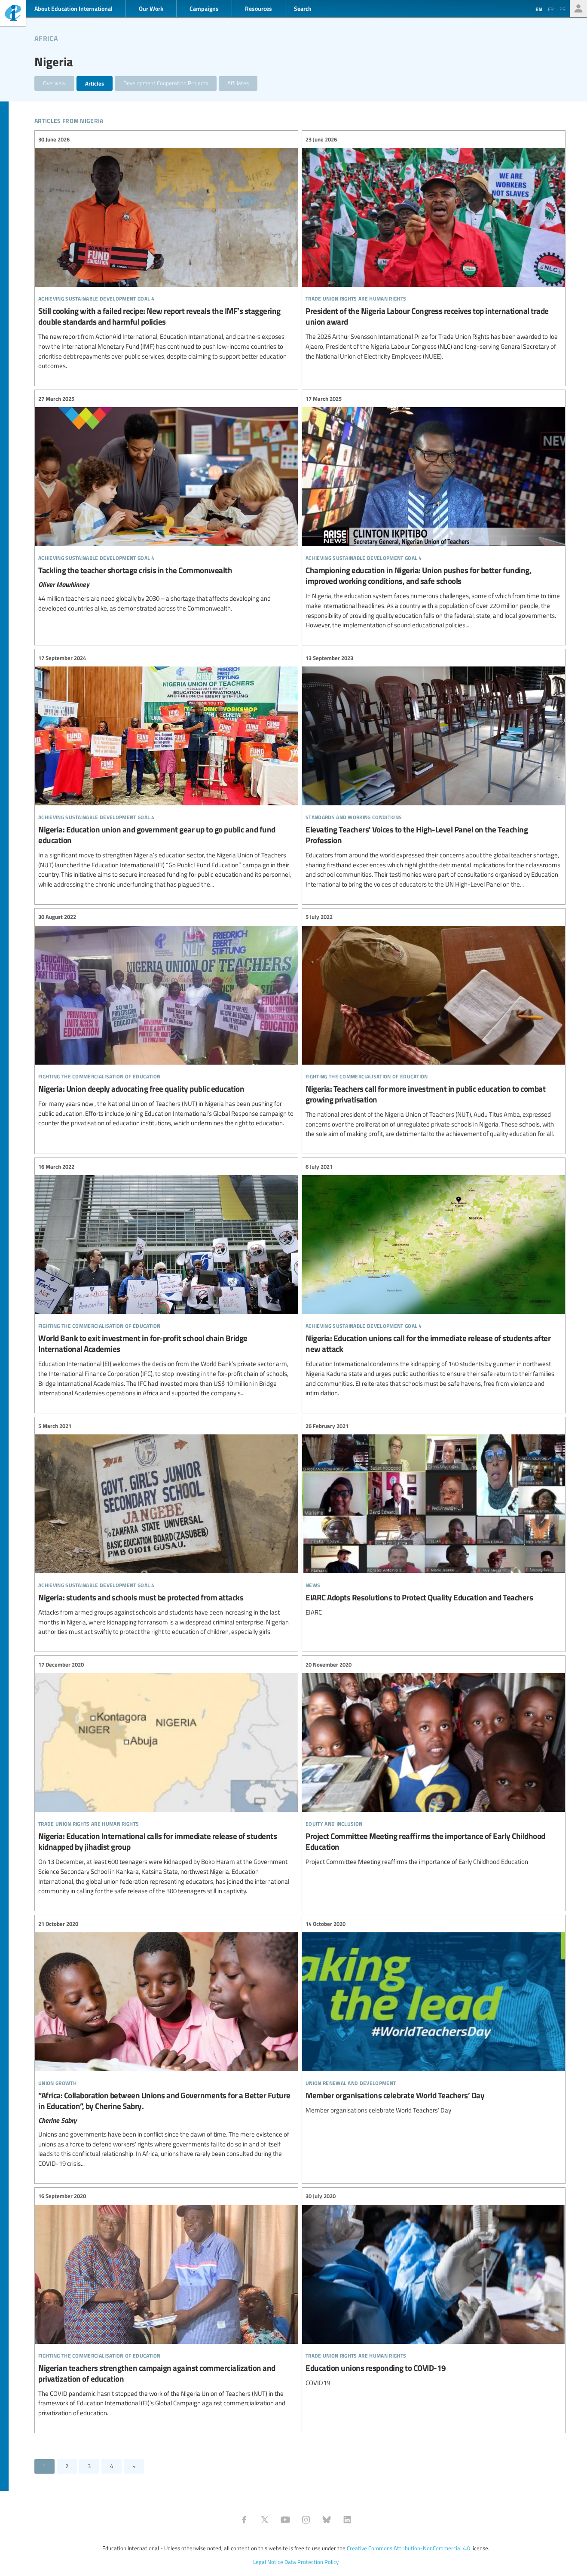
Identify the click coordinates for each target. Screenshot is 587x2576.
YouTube (285, 2520)
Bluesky (327, 2520)
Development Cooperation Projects (166, 83)
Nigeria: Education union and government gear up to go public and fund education (166, 771)
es (563, 9)
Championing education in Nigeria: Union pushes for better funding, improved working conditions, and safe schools (434, 512)
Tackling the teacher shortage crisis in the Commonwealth (166, 504)
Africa (46, 37)
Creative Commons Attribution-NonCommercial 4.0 (408, 2548)
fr (551, 9)
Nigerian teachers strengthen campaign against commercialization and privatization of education (166, 2305)
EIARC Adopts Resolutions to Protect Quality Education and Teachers (434, 1519)
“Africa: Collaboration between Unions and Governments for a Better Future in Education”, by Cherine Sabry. (166, 2044)
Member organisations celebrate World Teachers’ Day (434, 2017)
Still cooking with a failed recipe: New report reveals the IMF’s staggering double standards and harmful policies (166, 253)
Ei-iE (13, 14)
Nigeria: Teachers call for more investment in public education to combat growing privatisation (434, 1026)
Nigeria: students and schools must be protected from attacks (166, 1529)
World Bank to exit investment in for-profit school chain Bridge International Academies (166, 1280)
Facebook (244, 2520)
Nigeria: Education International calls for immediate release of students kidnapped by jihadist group (166, 1778)
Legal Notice (268, 2562)
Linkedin (347, 2520)
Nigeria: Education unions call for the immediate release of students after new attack (434, 1280)
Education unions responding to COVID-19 (434, 2290)
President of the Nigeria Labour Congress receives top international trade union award (434, 248)
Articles (95, 83)
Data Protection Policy (312, 2562)
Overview (54, 83)
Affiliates (238, 83)
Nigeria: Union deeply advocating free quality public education (166, 1020)
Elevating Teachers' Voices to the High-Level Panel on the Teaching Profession (434, 771)
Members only (578, 9)
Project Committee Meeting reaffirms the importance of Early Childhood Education (434, 1763)
